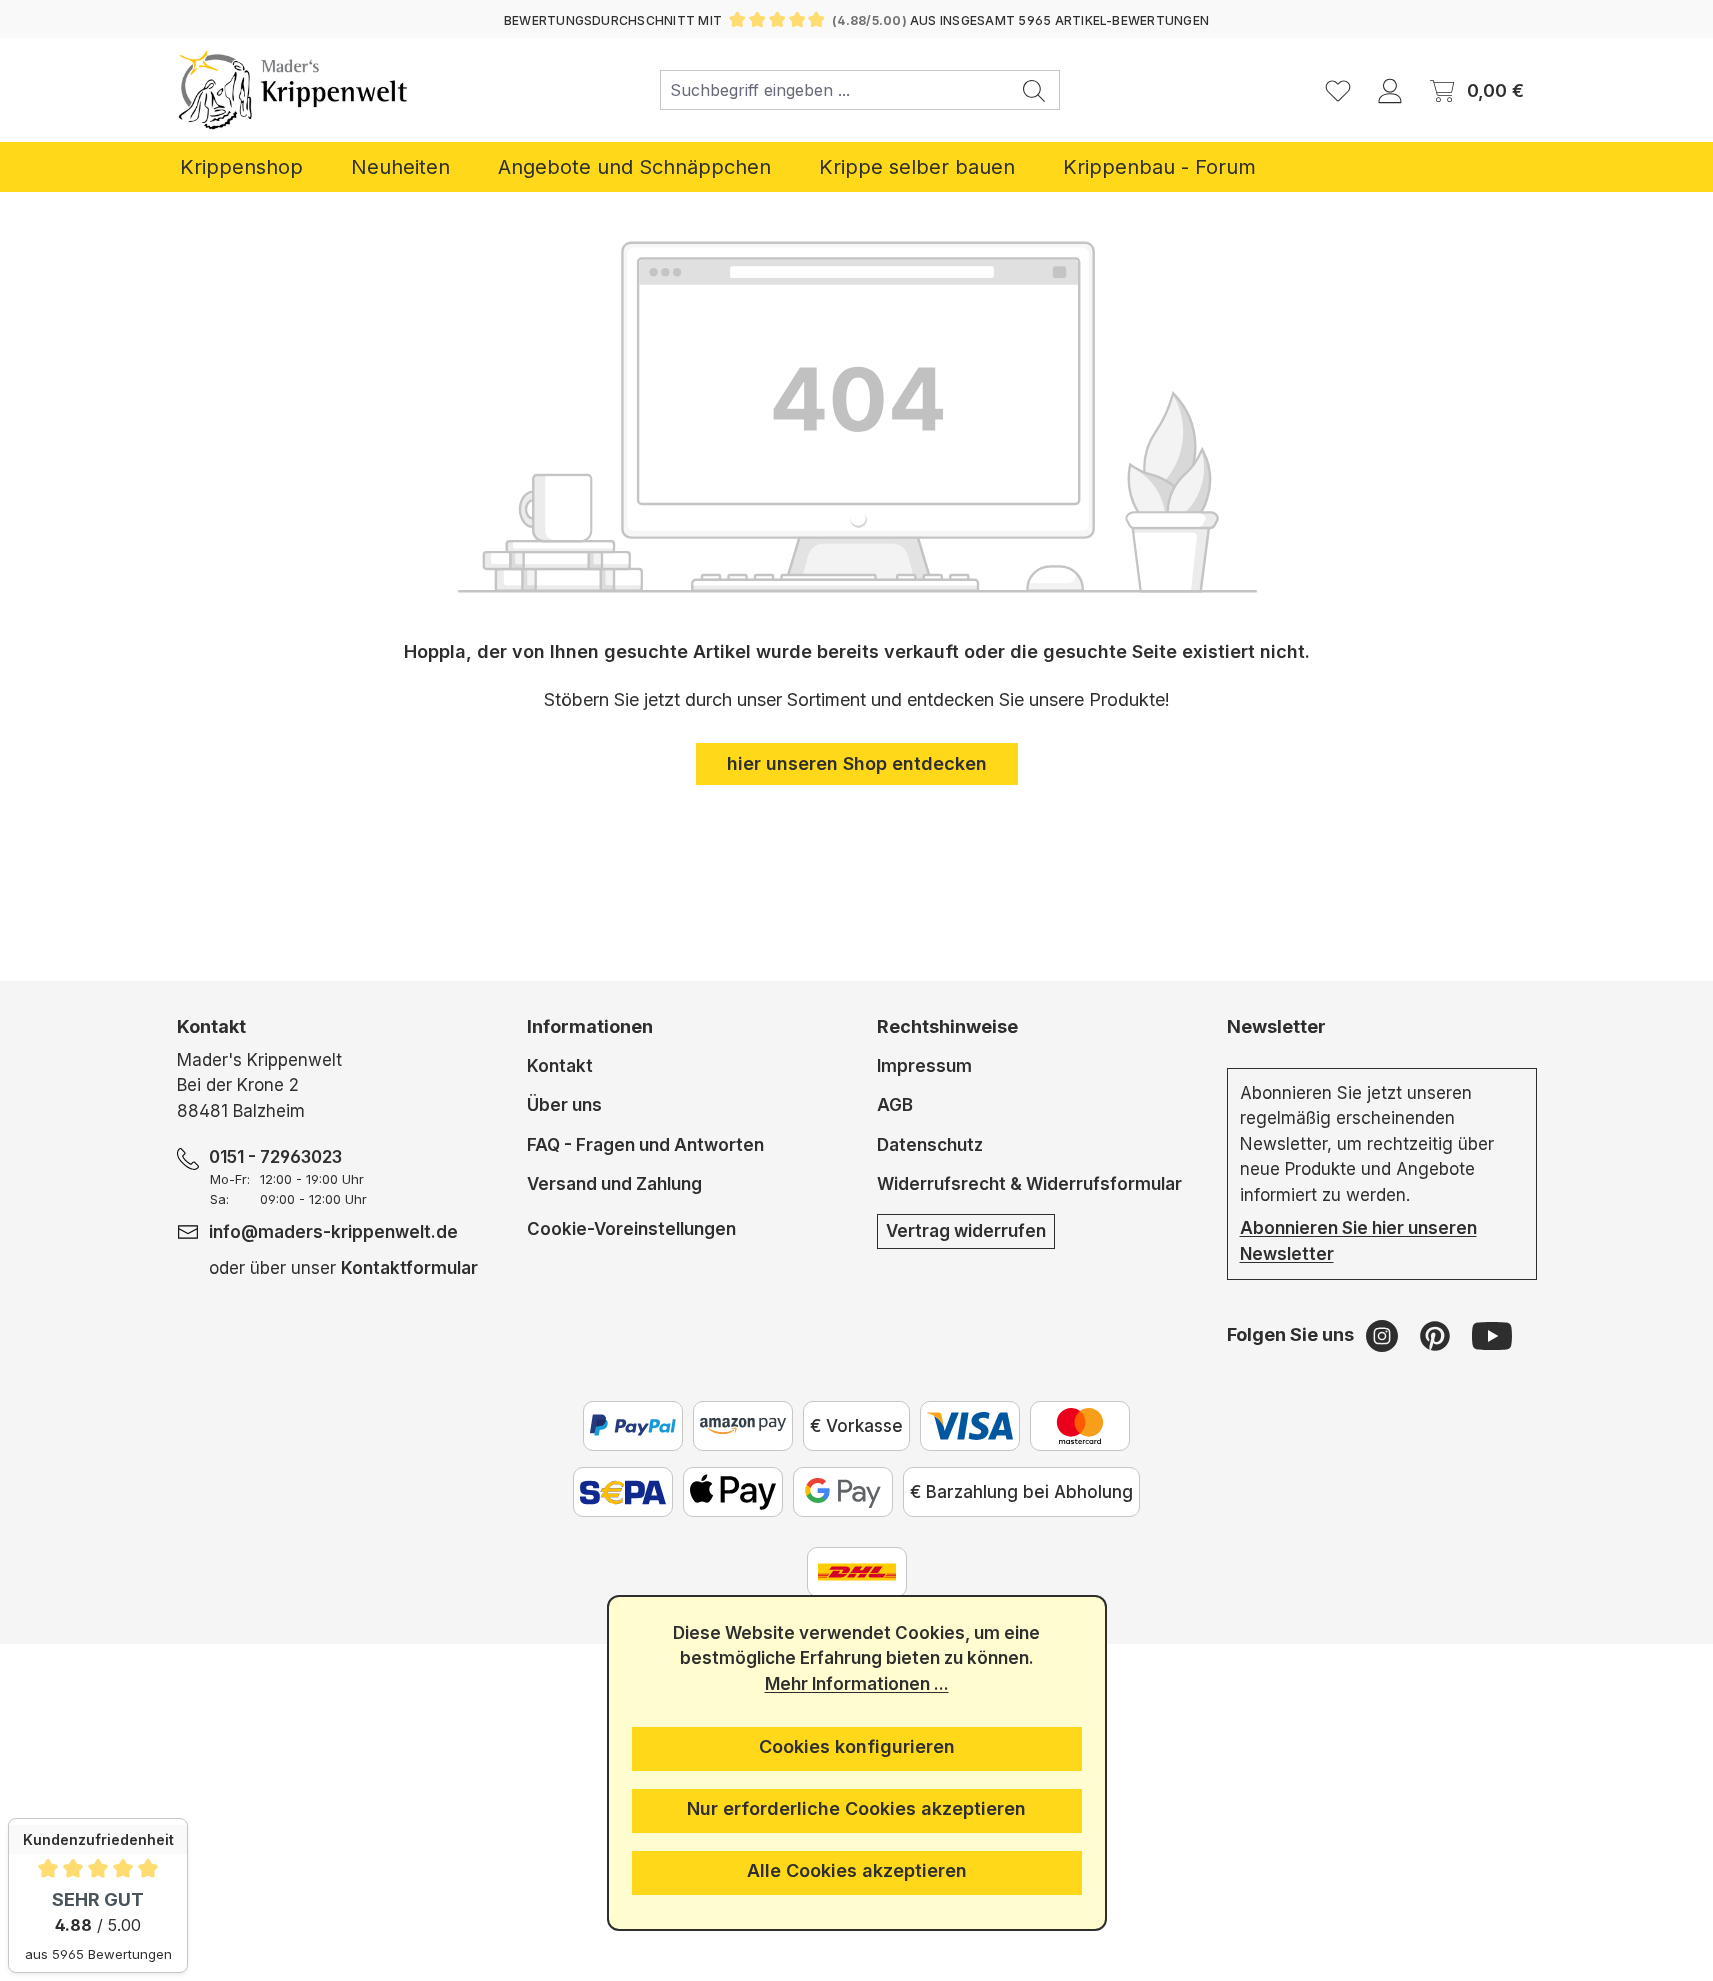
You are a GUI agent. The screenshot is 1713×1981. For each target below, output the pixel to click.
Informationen (590, 1026)
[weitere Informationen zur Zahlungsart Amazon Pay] (743, 1426)
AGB (895, 1105)
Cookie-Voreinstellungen (631, 1228)
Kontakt (560, 1066)
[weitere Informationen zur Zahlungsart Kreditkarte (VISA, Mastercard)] (970, 1426)
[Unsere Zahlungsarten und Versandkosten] (857, 1572)
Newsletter (1276, 1026)
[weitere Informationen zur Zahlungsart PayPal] (633, 1426)
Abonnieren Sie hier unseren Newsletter (1358, 1241)
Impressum (924, 1066)
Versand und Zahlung (614, 1184)
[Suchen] (1034, 90)
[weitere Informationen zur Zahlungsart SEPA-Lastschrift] (623, 1492)
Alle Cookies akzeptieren (857, 1870)
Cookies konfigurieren (857, 1746)
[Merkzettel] (1338, 90)
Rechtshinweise (947, 1026)
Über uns (564, 1105)
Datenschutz (930, 1145)
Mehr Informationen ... (857, 1684)
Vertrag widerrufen (966, 1231)
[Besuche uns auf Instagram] (1384, 1335)
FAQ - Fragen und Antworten (645, 1145)
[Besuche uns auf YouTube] (1492, 1335)
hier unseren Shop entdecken (857, 763)
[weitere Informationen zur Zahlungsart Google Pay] (843, 1492)
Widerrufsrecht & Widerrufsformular (1029, 1184)
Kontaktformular (409, 1268)
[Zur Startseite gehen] (293, 90)
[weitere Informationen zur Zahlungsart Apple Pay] (733, 1492)
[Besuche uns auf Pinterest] (1437, 1335)
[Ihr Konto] (1390, 90)
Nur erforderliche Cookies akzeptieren (856, 1808)
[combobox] (835, 90)
